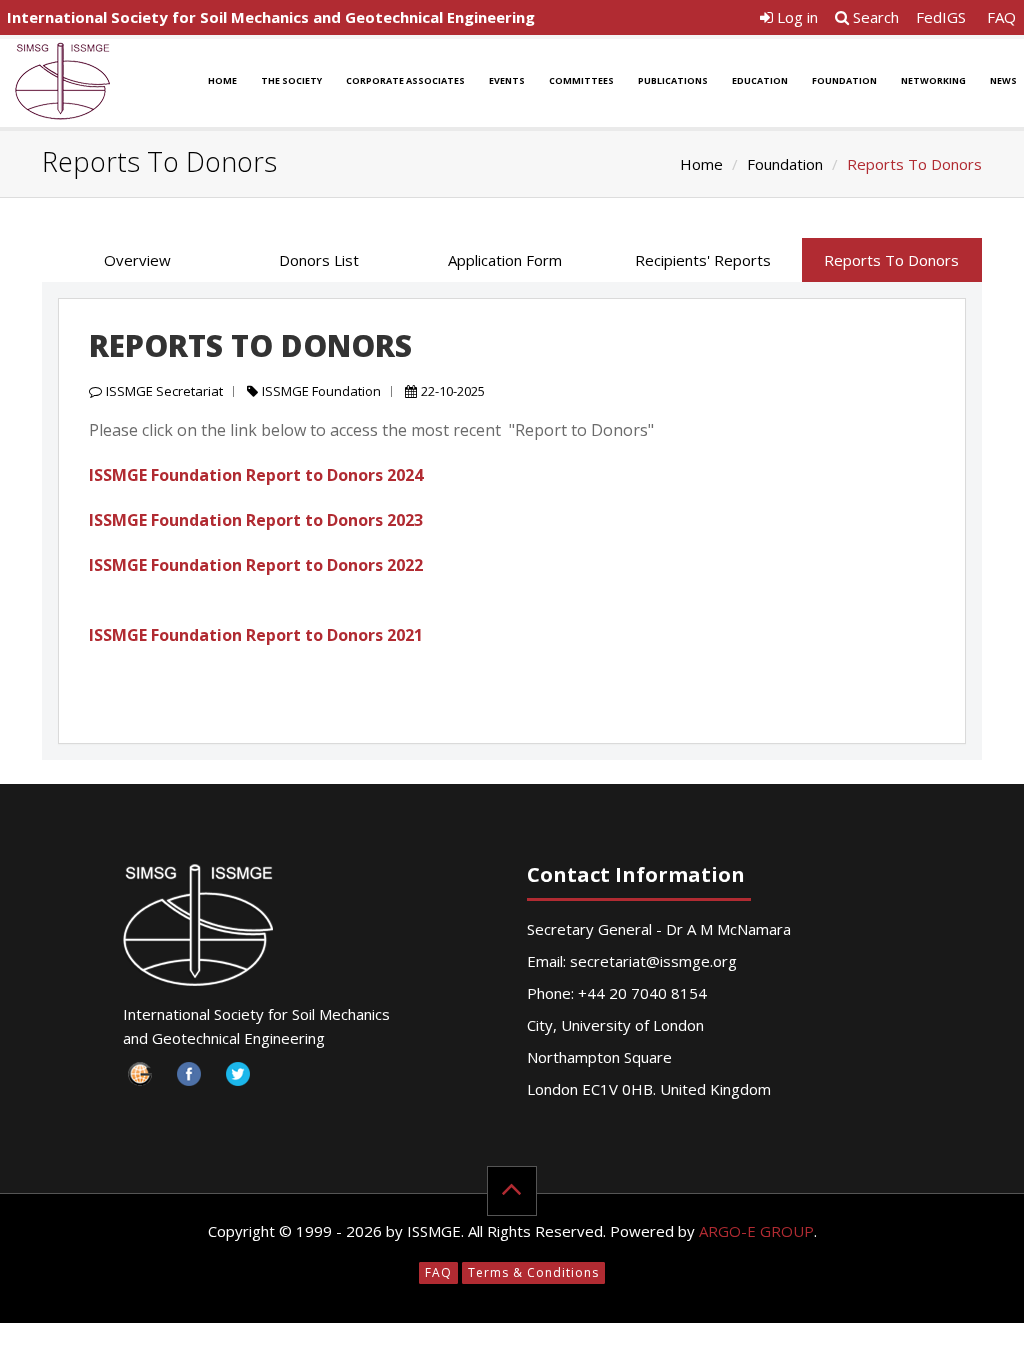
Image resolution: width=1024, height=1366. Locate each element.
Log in (795, 17)
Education (760, 80)
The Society (291, 80)
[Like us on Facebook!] (189, 1079)
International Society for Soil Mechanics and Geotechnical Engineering (271, 17)
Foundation (844, 80)
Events (507, 80)
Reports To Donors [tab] (891, 260)
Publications (673, 80)
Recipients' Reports (703, 260)
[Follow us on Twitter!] (238, 1079)
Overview (137, 260)
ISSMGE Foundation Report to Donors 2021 (256, 635)
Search (874, 17)
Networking (933, 80)
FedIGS (941, 17)
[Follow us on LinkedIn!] (287, 1079)
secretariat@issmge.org (653, 961)
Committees (581, 80)
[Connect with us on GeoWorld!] (140, 1079)
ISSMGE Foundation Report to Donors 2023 (256, 520)
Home (222, 80)
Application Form (505, 260)
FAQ (1001, 17)
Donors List (319, 260)
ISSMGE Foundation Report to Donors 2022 (256, 565)
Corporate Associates (405, 80)
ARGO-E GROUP (756, 1231)
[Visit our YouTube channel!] (336, 1079)
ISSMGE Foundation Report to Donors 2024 (256, 475)
